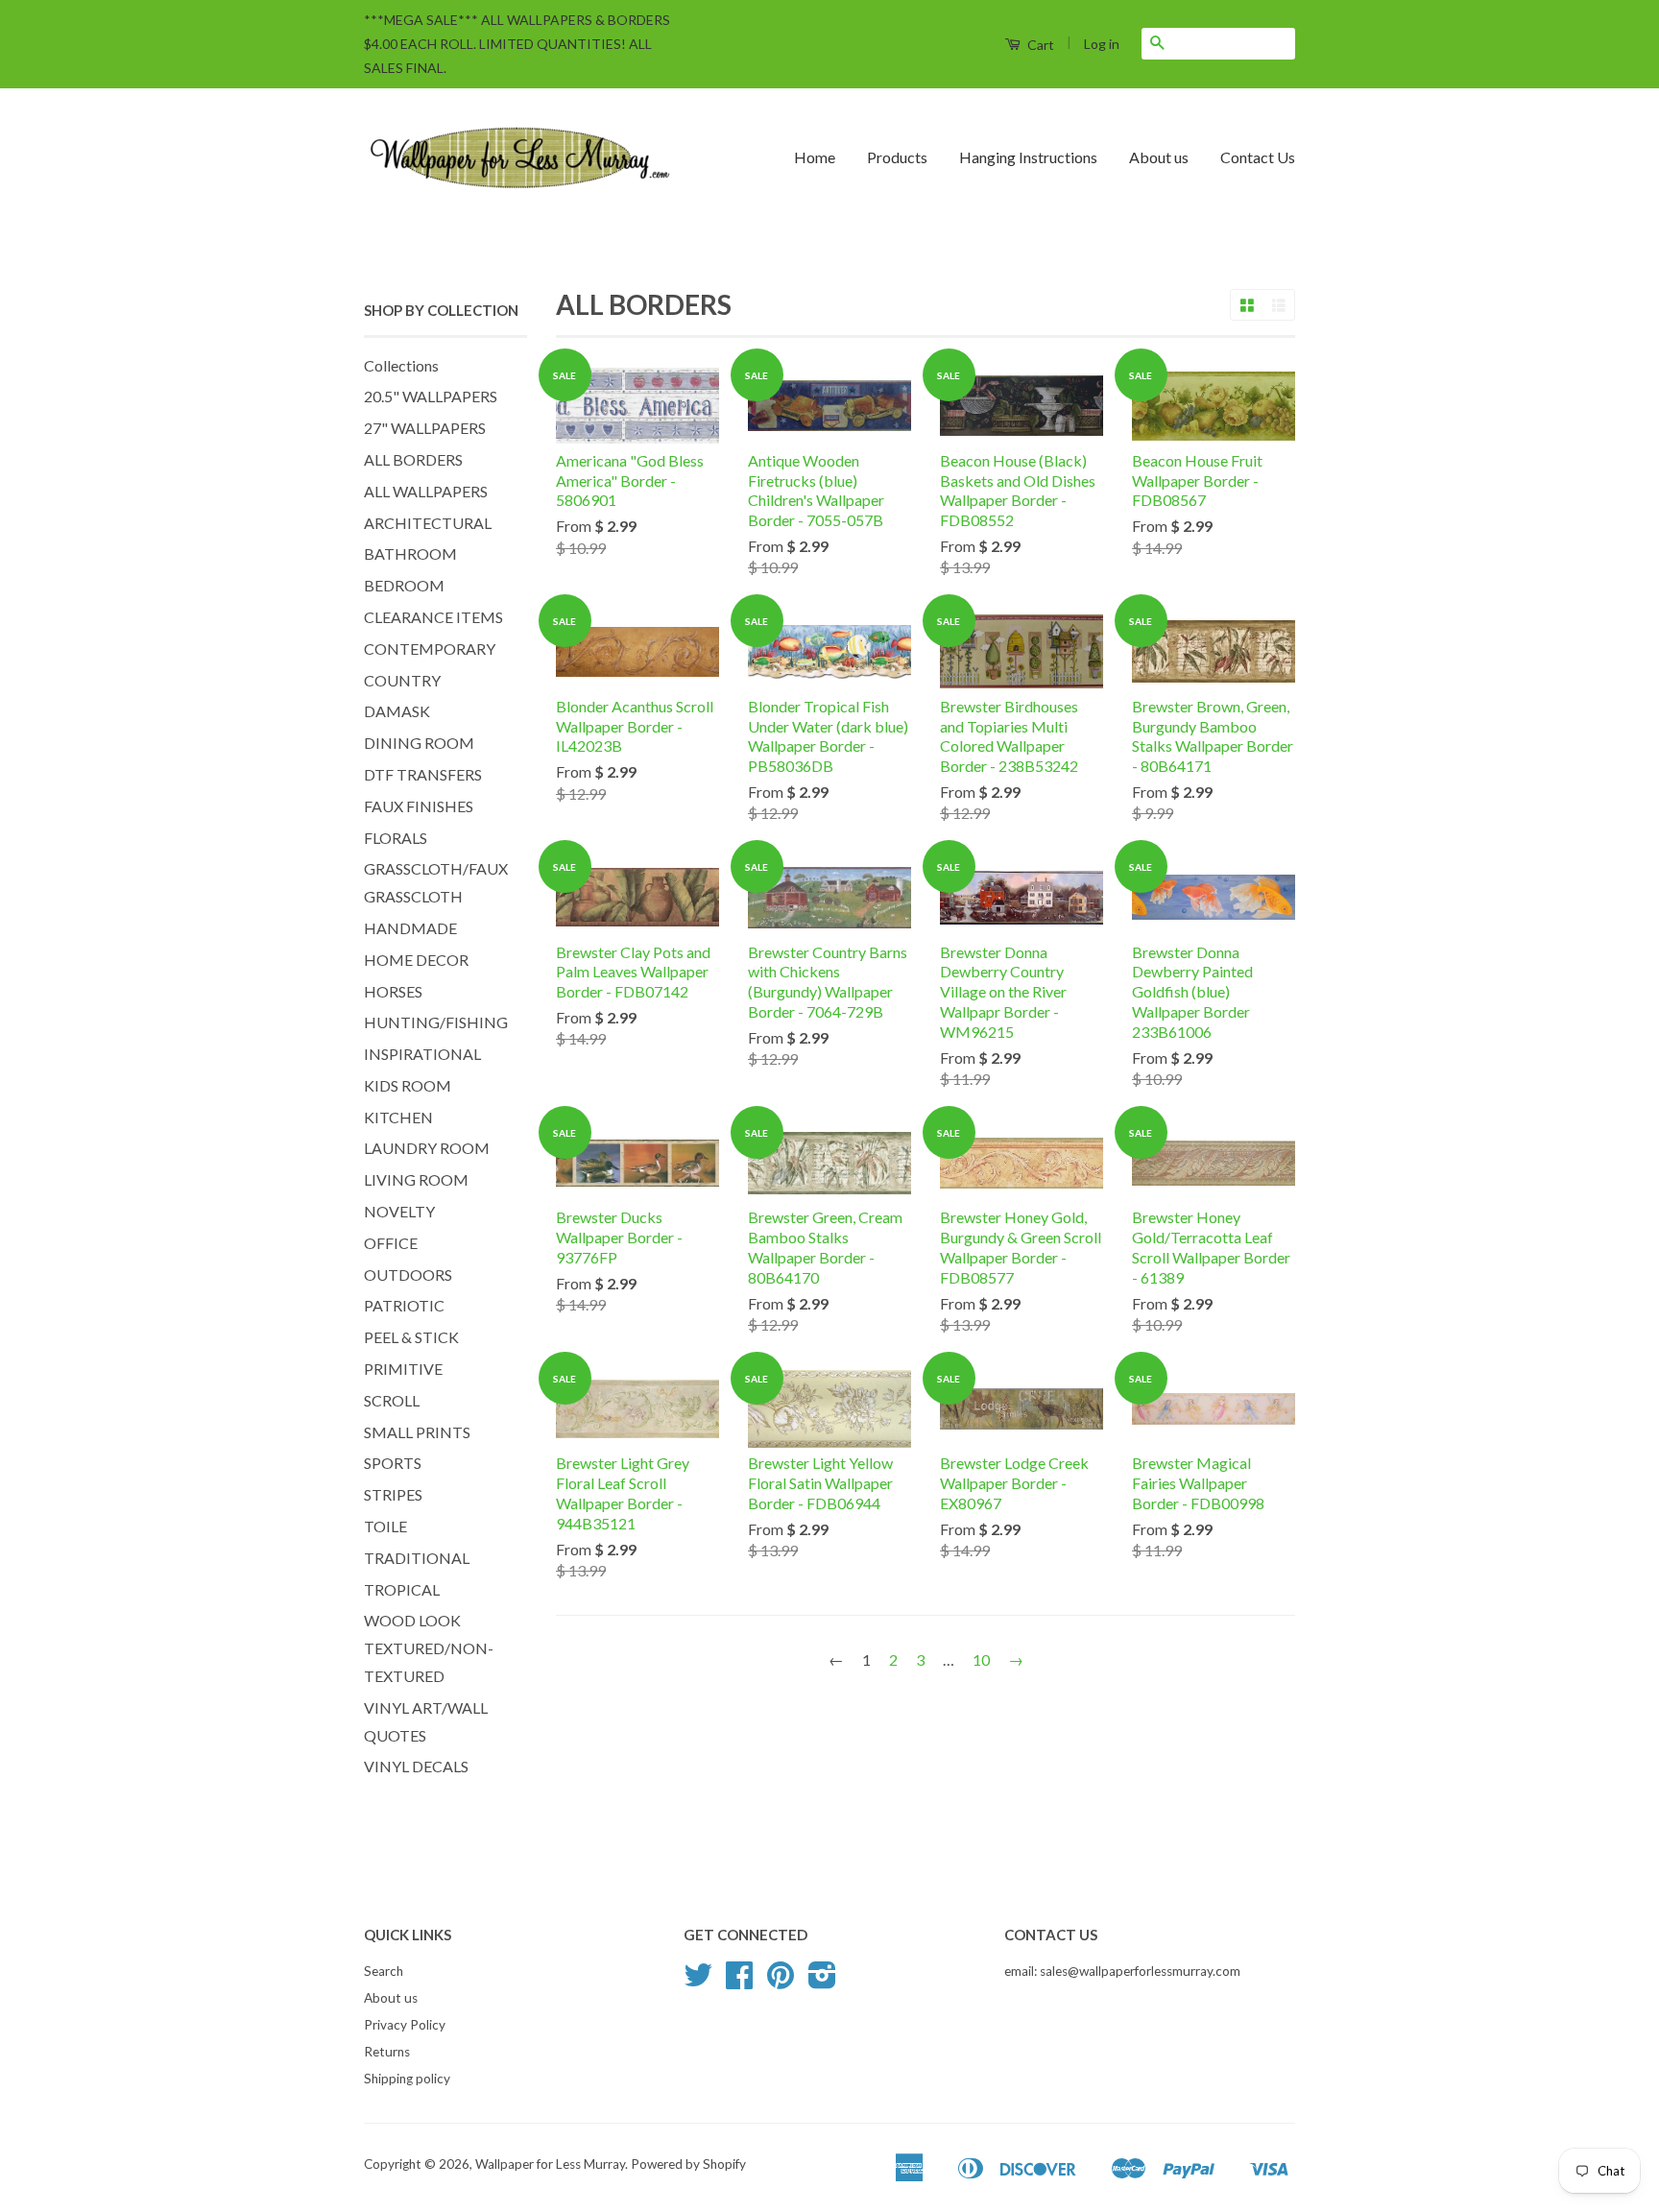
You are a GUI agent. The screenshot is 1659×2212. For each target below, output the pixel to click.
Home (815, 157)
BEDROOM (404, 585)
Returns (387, 2052)
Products (897, 157)
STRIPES (393, 1494)
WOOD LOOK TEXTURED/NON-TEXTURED (429, 1648)
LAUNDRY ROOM (427, 1148)
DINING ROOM (419, 743)
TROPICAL (402, 1589)
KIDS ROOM (408, 1085)
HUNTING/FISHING (436, 1022)
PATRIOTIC (404, 1305)
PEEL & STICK (411, 1337)
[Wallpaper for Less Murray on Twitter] (698, 1982)
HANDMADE (410, 928)
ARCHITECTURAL (428, 523)
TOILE (385, 1526)
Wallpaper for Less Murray (550, 2164)
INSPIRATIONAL (422, 1054)
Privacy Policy (405, 2025)
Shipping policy (407, 2079)
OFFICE (391, 1243)
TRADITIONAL (417, 1558)
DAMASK (397, 711)
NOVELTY (399, 1211)
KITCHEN (398, 1117)
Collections (401, 365)
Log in (1102, 44)
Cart (1039, 45)
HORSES (393, 991)
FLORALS (396, 838)
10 (981, 1659)
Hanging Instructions (1028, 157)
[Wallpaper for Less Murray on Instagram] (822, 1982)
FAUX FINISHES (419, 806)
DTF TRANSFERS (423, 774)
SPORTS (393, 1463)
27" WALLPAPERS (425, 428)
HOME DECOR (416, 960)
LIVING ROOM (416, 1179)
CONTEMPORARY (430, 649)
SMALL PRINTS (417, 1432)
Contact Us (1258, 157)
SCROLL (392, 1400)
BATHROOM (410, 553)
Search (384, 1971)
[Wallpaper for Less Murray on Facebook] (739, 1982)
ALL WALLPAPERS (426, 491)
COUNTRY (402, 680)
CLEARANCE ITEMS (433, 617)
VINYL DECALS (416, 1766)
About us (1159, 157)
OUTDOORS (408, 1274)
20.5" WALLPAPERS (431, 396)
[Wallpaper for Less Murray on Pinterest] (781, 1982)
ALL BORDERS (413, 459)
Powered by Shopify (688, 2164)
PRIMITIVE (403, 1369)
